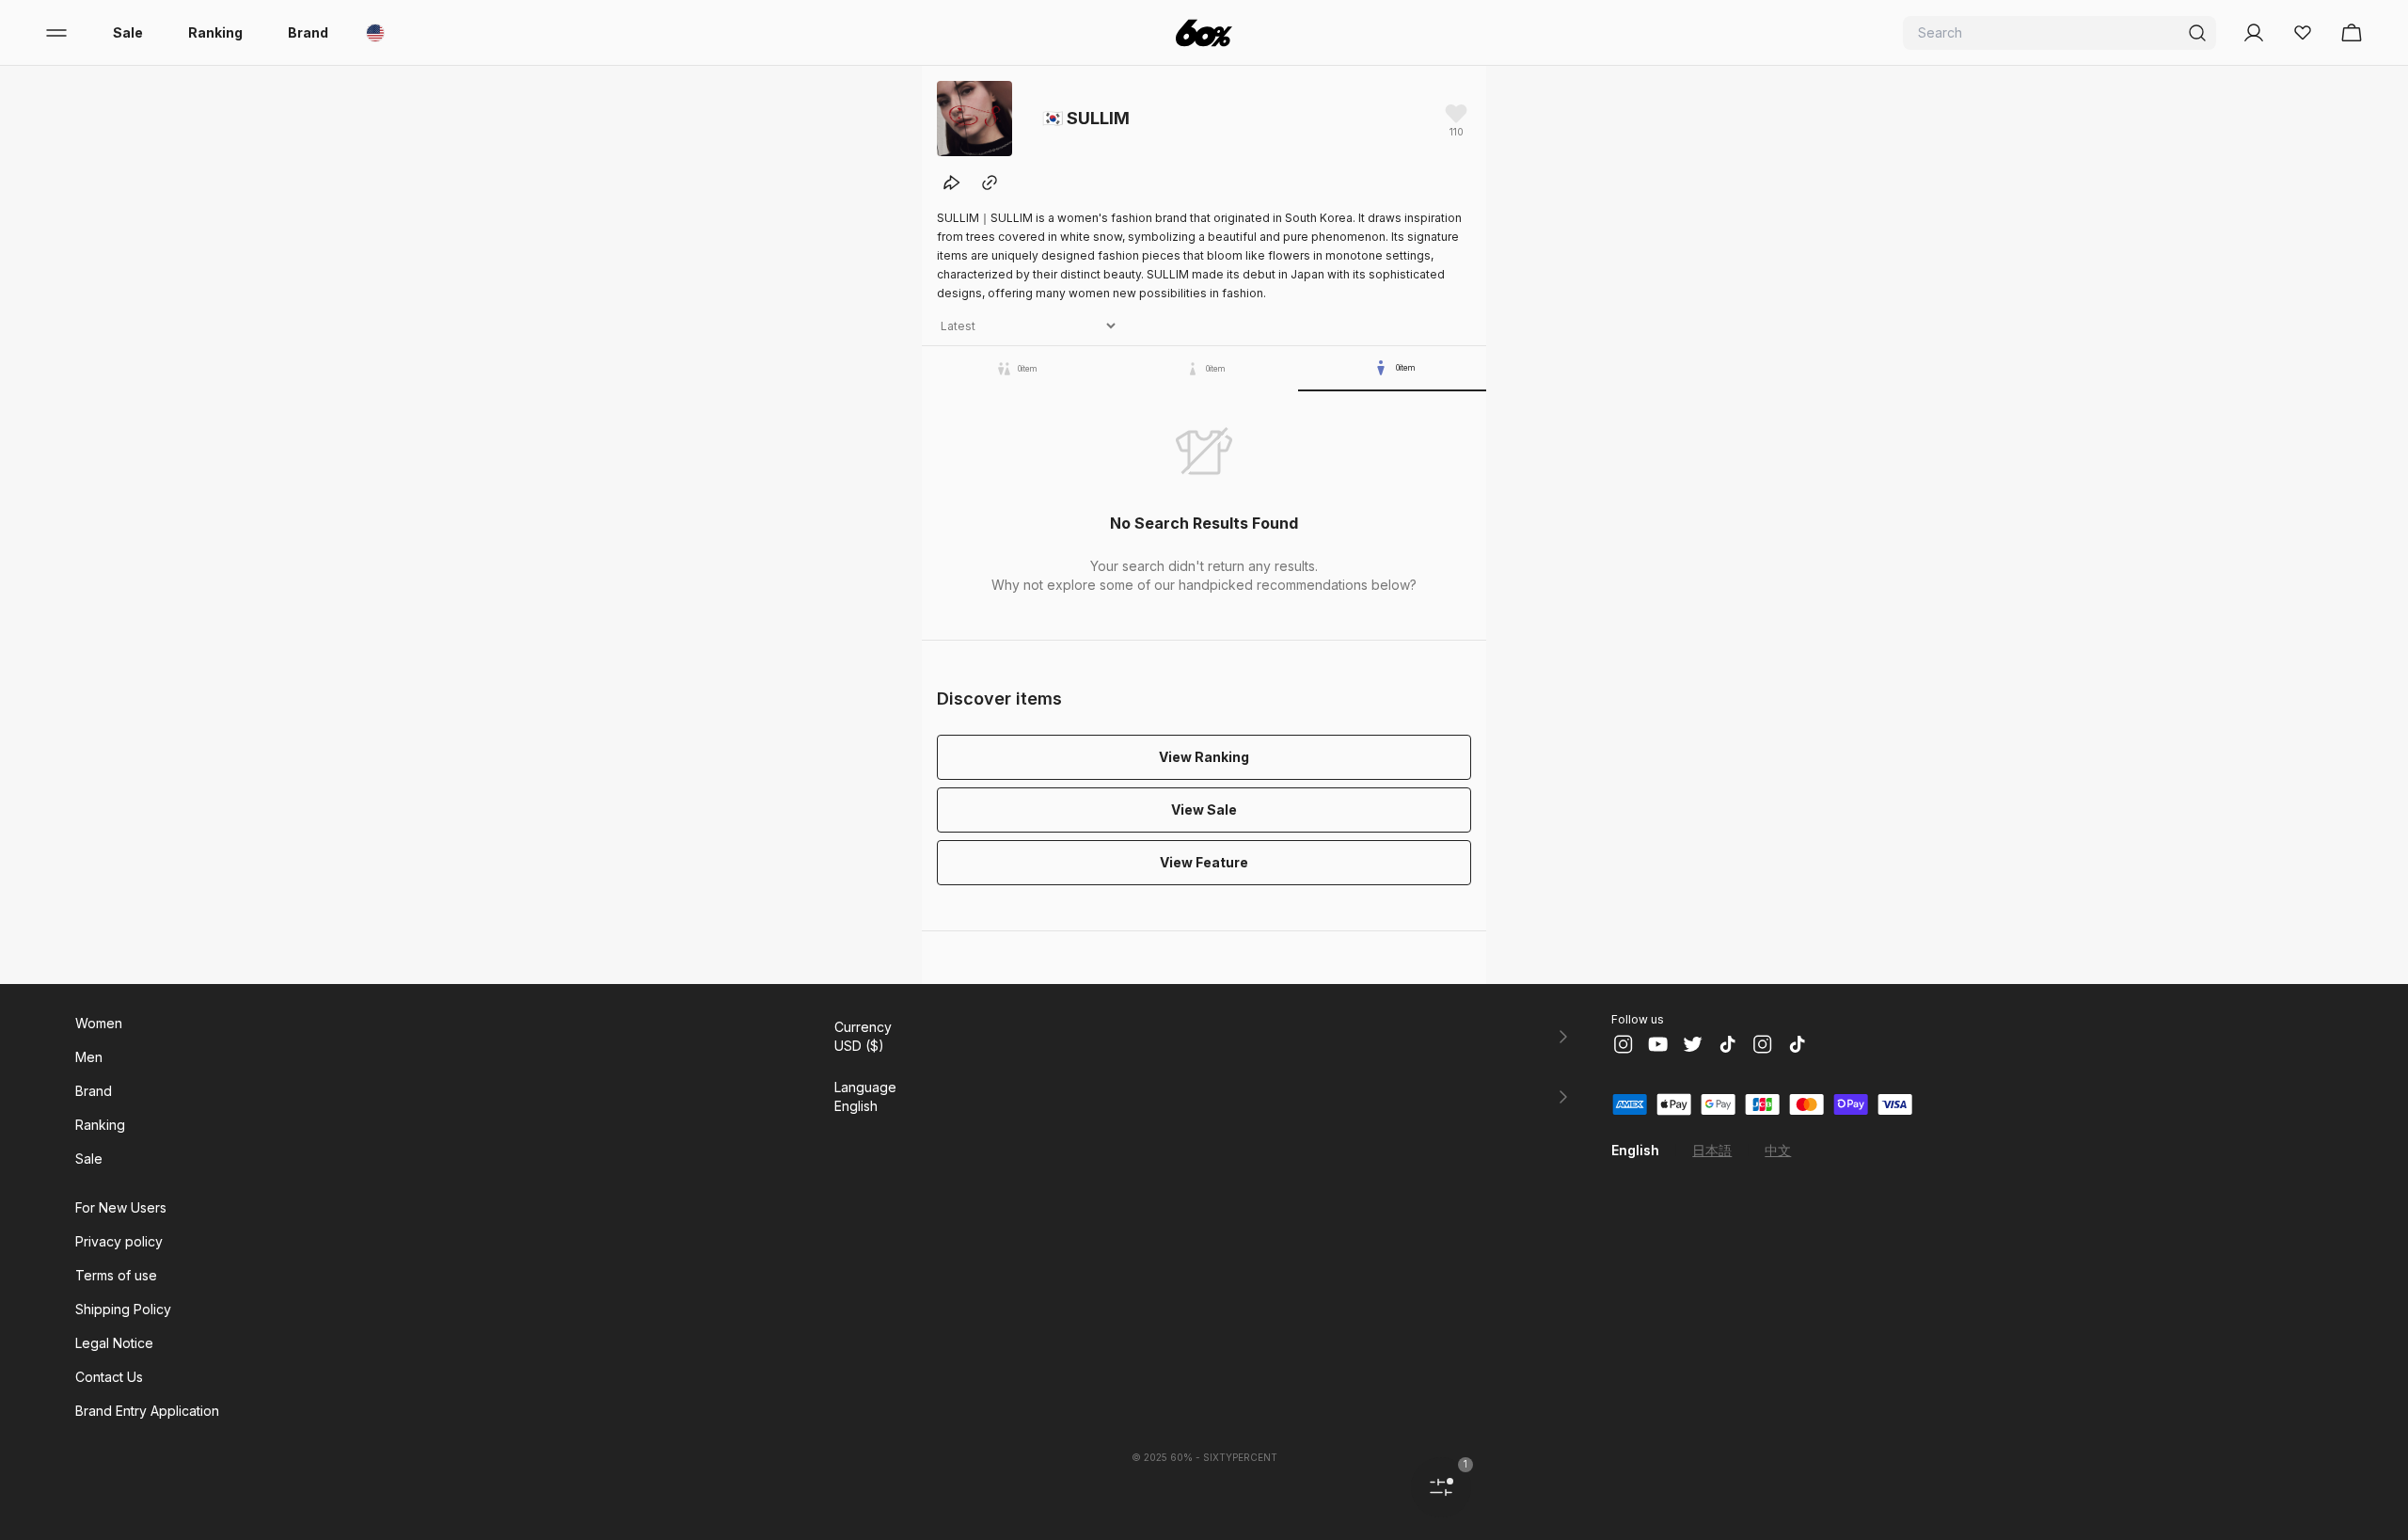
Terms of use (116, 1275)
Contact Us (109, 1377)
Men (89, 1057)
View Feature (1204, 862)
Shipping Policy (123, 1309)
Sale (128, 32)
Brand (308, 32)
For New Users (121, 1207)
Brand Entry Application (147, 1411)
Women (99, 1023)
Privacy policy (119, 1241)
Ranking (215, 32)
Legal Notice (114, 1343)
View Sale (1204, 810)
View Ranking (1204, 757)
